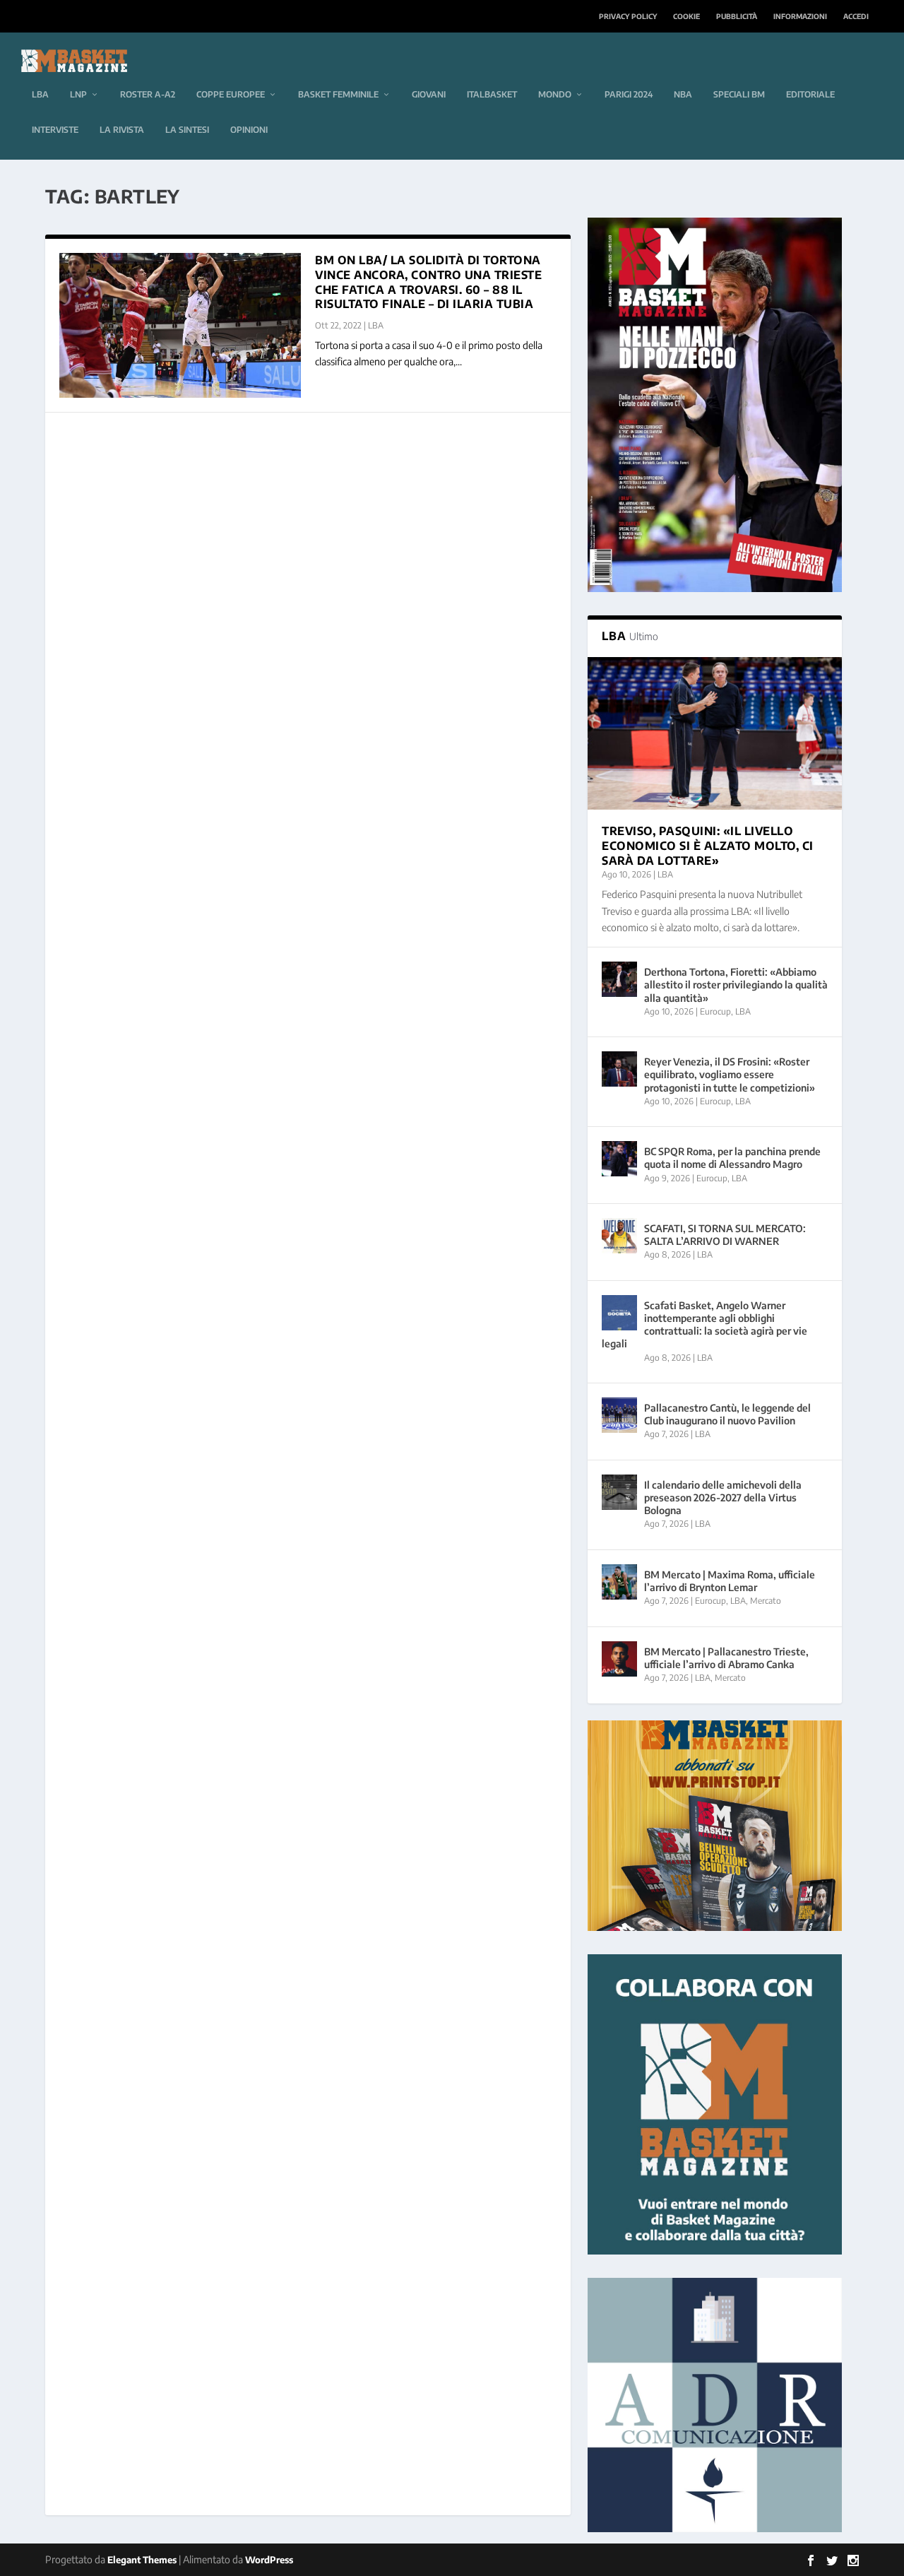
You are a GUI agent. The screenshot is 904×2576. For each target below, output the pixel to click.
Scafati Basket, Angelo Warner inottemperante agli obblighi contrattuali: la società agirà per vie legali (704, 1325)
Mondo (555, 94)
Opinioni (249, 130)
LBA (40, 94)
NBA (683, 94)
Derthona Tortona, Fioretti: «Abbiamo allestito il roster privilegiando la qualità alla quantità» (736, 985)
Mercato (766, 1601)
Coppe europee (231, 94)
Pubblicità (737, 16)
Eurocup (715, 1011)
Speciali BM (739, 94)
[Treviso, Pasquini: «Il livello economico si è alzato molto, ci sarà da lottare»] (715, 733)
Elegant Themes (142, 2560)
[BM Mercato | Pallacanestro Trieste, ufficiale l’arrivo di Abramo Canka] (619, 1659)
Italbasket (492, 94)
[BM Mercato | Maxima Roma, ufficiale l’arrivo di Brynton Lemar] (619, 1582)
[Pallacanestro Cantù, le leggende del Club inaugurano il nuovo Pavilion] (619, 1415)
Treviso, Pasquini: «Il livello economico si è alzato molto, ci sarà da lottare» (708, 846)
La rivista (122, 130)
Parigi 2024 (629, 94)
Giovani (429, 94)
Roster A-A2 (148, 94)
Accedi (856, 16)
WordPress (269, 2560)
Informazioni (800, 16)
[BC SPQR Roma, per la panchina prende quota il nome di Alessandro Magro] (619, 1159)
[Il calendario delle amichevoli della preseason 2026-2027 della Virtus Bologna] (619, 1492)
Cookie (686, 16)
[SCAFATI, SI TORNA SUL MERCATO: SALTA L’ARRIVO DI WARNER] (619, 1236)
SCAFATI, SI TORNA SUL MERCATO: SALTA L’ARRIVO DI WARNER (725, 1235)
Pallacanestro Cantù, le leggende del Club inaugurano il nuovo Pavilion (727, 1414)
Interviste (55, 130)
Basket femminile (338, 94)
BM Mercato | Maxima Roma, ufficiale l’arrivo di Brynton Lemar (730, 1581)
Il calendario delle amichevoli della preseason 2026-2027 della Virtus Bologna (723, 1497)
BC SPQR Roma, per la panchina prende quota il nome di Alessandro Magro (732, 1158)
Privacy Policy (628, 16)
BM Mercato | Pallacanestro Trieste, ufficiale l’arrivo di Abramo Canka (726, 1658)
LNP (78, 94)
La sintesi (187, 130)
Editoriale (810, 94)
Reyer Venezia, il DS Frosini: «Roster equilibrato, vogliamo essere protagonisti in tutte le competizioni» (730, 1074)
